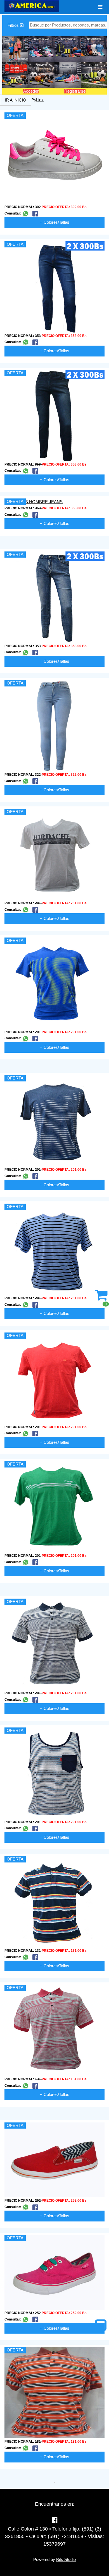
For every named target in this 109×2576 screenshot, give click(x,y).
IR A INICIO (16, 100)
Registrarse (75, 91)
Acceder (31, 91)
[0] (101, 1298)
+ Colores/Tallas (55, 222)
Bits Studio (66, 2559)
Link (40, 100)
